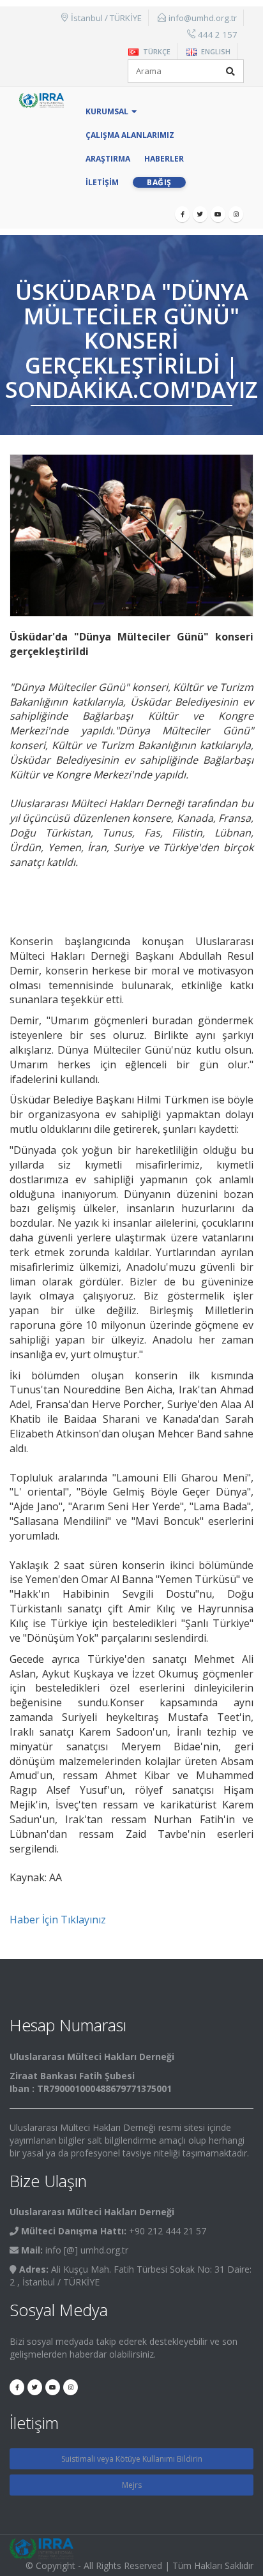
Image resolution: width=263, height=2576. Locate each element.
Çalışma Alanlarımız (130, 135)
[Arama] (230, 72)
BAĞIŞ (159, 182)
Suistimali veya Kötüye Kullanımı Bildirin (132, 2459)
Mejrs (132, 2485)
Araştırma (108, 159)
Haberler (164, 159)
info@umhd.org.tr (203, 18)
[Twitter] (200, 214)
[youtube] (218, 214)
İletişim (102, 182)
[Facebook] (182, 214)
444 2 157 (218, 34)
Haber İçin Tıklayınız (58, 1920)
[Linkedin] (236, 214)
